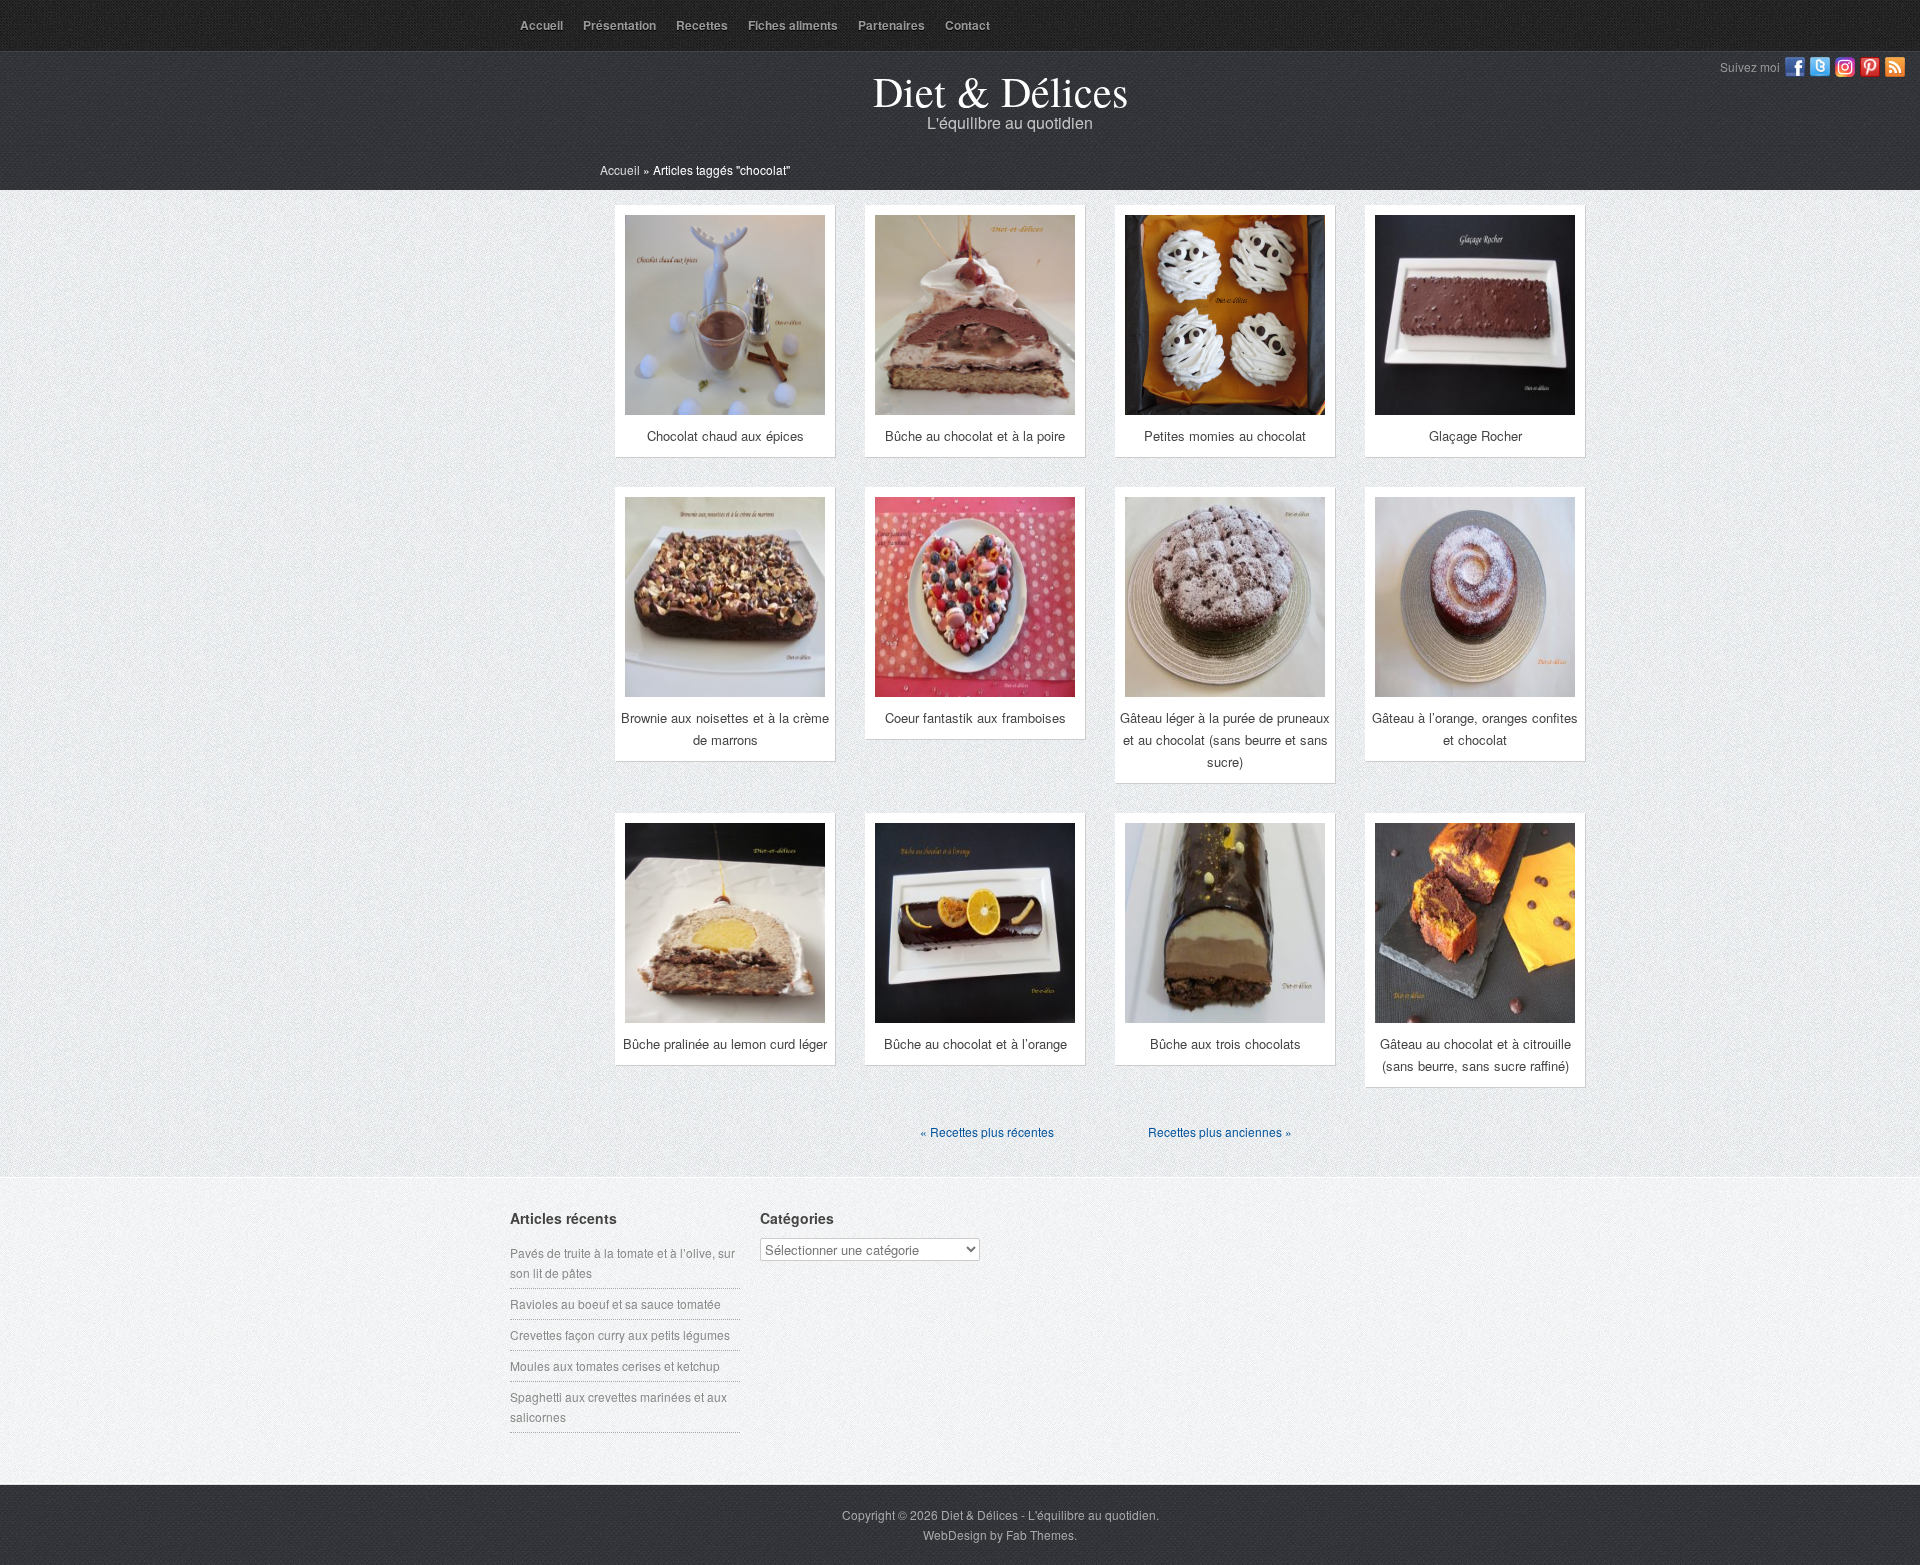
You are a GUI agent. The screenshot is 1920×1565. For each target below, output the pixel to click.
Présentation (619, 25)
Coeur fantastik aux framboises (975, 717)
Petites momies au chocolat (1225, 435)
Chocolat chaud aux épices (725, 435)
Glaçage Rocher (1475, 435)
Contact (967, 25)
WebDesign (955, 1534)
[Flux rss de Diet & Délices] (1895, 67)
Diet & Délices (1000, 91)
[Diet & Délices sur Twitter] (1820, 67)
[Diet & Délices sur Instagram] (1845, 67)
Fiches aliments (793, 25)
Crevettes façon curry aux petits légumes (620, 1334)
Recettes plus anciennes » (1220, 1131)
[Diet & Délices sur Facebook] (1795, 67)
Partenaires (891, 25)
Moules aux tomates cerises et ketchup (615, 1365)
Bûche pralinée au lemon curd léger (725, 1043)
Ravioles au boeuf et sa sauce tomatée (615, 1303)
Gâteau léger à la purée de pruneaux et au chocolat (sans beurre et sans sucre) (1225, 739)
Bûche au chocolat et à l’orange (975, 1043)
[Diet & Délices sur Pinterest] (1870, 67)
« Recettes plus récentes (987, 1131)
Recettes (702, 25)
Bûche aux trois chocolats (1225, 1043)
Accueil (541, 25)
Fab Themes (1040, 1534)
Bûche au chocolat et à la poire (975, 435)
